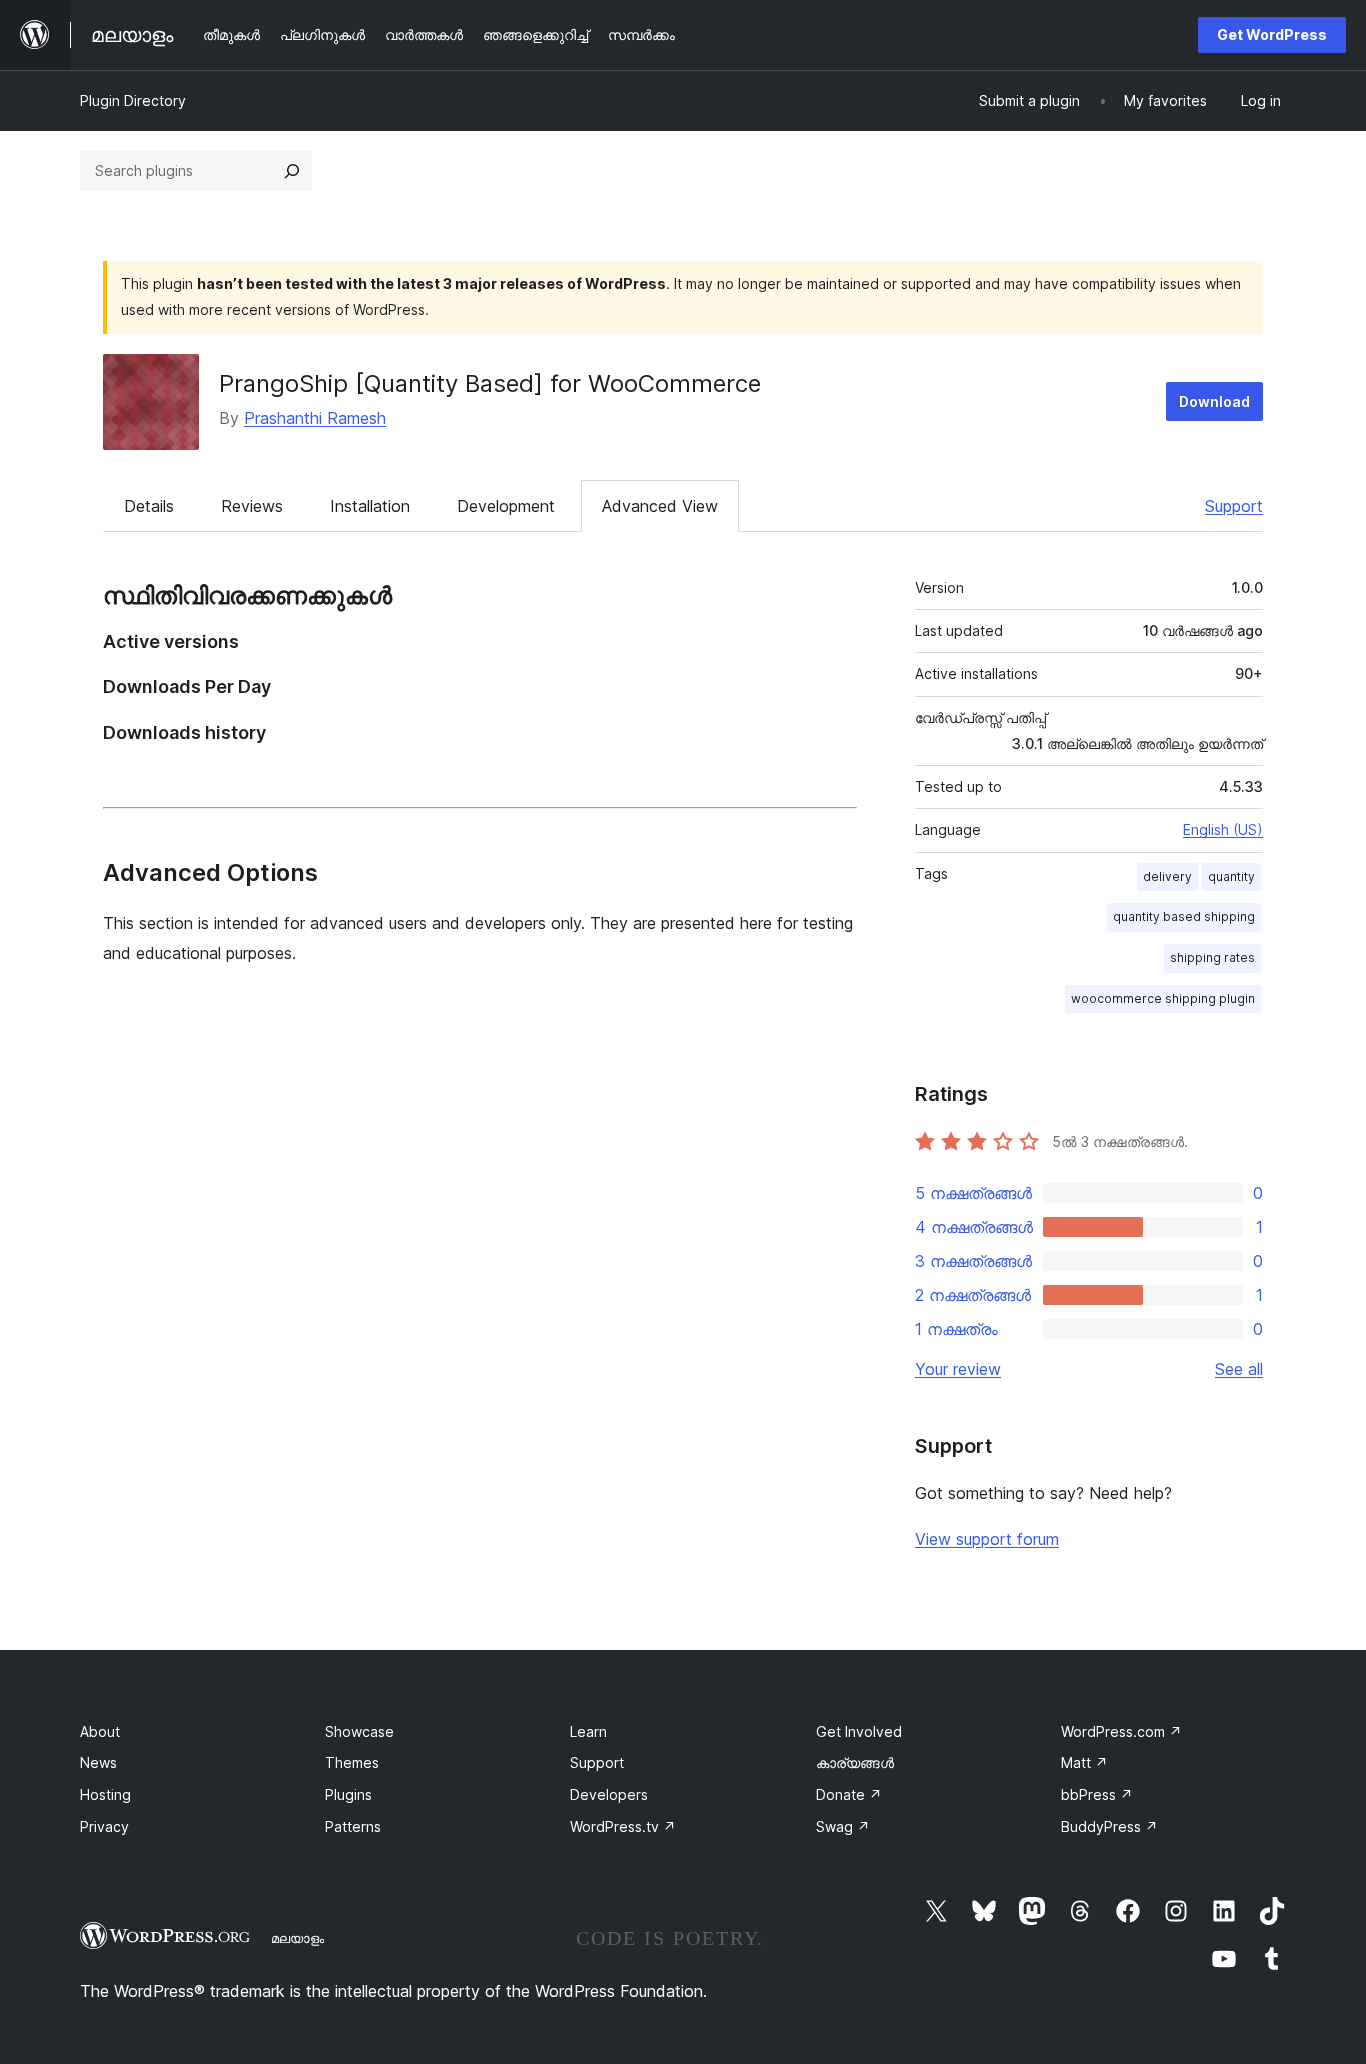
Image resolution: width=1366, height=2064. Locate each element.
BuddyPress (1109, 1826)
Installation (370, 506)
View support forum (987, 1539)
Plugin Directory (133, 100)
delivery (1167, 876)
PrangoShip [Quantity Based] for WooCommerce (490, 383)
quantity (1231, 876)
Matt (1084, 1762)
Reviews (252, 506)
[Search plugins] (292, 171)
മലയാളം (297, 1938)
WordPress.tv (623, 1826)
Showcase (359, 1731)
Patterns (353, 1826)
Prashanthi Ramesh (315, 418)
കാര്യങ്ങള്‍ (855, 1762)
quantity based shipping (1184, 916)
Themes (352, 1762)
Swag (843, 1826)
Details (149, 506)
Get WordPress (1272, 34)
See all (1239, 1369)
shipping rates (1212, 957)
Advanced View (660, 506)
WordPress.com (1121, 1731)
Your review (958, 1369)
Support (1234, 506)
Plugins (348, 1794)
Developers (609, 1794)
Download (1214, 401)
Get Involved (859, 1731)
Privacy (104, 1826)
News (98, 1762)
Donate (849, 1794)
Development (506, 506)
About (100, 1731)
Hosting (105, 1794)
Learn (588, 1731)
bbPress (1097, 1794)
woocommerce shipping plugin (1163, 998)
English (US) (1223, 829)
